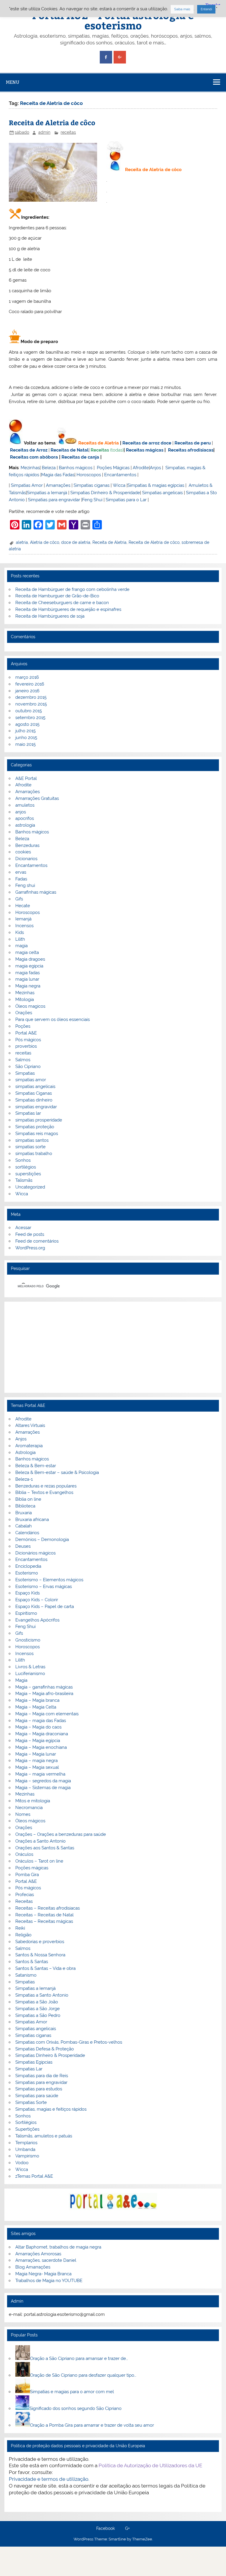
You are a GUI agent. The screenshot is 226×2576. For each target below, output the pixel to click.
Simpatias (25, 1073)
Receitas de (136, 443)
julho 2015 (25, 731)
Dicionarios (26, 859)
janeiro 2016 (27, 691)
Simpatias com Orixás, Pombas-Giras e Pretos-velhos (69, 2042)
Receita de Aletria (109, 542)
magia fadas (28, 973)
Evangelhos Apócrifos (37, 1620)
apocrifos (25, 818)
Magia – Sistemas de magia (43, 1788)
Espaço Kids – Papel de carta (45, 1607)
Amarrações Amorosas (38, 2254)
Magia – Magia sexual (37, 1767)
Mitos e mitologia (33, 1801)
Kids (20, 932)
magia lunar (27, 979)
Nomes (23, 1814)
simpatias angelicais (35, 1086)
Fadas (21, 879)
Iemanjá (23, 919)
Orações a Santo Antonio (40, 1841)
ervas (21, 872)
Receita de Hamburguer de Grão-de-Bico (57, 596)
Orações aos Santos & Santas (45, 1848)
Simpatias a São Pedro (38, 2015)
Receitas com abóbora (34, 457)
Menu (13, 82)
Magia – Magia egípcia (38, 1741)
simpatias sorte (30, 1147)
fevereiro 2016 (30, 684)
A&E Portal (26, 778)
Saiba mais (182, 9)
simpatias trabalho (34, 1154)
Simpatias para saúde (37, 2096)
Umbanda (25, 2149)
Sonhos (23, 1160)
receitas (68, 132)
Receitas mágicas (145, 450)
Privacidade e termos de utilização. (49, 2479)
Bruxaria (24, 1513)
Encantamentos (120, 475)
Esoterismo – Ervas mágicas (44, 1587)
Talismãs (24, 1180)
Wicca (119, 485)
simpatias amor (31, 1080)
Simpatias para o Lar (126, 500)
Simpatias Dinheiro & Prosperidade (105, 493)
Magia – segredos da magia (43, 1781)
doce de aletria (76, 542)
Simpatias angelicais (162, 493)
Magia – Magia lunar (36, 1754)
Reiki (20, 1928)
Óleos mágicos (30, 1821)
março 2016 (27, 677)
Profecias (25, 1895)
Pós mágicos (28, 1040)
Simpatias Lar (29, 2069)
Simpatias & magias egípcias (156, 485)
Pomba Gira (27, 1875)
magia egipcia (29, 966)
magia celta (27, 952)
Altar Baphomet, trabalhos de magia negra (58, 2247)
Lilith (20, 939)
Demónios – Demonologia (42, 1539)
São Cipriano (28, 1066)
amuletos (25, 805)
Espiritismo (26, 1613)
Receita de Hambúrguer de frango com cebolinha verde (72, 589)
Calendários (27, 1533)
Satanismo (26, 1975)
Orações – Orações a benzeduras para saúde (61, 1834)
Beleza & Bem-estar (36, 1466)
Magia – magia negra (36, 1761)
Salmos (23, 1060)
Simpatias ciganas (92, 485)
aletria (22, 542)
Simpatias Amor (27, 485)
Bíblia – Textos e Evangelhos (44, 1492)
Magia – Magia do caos (38, 1727)
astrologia (25, 825)
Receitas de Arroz (29, 450)
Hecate (23, 906)
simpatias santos (32, 1140)
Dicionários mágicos (35, 1553)
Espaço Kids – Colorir (37, 1600)
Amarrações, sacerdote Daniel (46, 2260)
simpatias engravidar (36, 1107)
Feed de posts (30, 1234)
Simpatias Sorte (31, 2102)
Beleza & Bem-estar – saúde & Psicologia (57, 1472)
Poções (23, 1026)
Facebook (105, 2529)
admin (44, 132)
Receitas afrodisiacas (191, 450)
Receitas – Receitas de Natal (44, 1915)
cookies (23, 852)
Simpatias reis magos (37, 1134)
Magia (21, 1680)
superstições (28, 1174)
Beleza (49, 468)
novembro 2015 (31, 704)
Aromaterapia (29, 1446)
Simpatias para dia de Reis (42, 2076)
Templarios (26, 2143)
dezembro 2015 (31, 697)
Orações (24, 1013)
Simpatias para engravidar (54, 500)
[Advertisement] (113, 1347)
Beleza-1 (24, 1479)
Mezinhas (30, 468)
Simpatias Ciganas (34, 1093)
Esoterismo (27, 1573)
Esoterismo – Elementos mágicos (49, 1580)
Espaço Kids (28, 1593)
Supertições (27, 2129)
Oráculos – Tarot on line (39, 1861)
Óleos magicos (30, 1006)
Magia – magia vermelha (40, 1774)
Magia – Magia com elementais (47, 1714)
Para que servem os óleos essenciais (53, 1019)
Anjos (155, 468)
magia (21, 946)
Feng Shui (92, 500)
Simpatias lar (28, 1113)
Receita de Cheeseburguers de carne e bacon (62, 603)
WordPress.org (30, 1248)
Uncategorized (30, 1187)
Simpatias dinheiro (34, 1100)
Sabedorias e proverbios (40, 1942)
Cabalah (24, 1526)
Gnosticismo (28, 1640)
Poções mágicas (32, 1868)
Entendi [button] (206, 9)
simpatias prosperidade (39, 1120)
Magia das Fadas (58, 475)
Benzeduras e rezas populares (46, 1486)
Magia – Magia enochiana (41, 1747)
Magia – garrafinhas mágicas (44, 1687)
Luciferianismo (30, 1674)
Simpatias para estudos (39, 2089)
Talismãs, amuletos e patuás (44, 2136)
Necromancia (29, 1808)
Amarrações (58, 485)
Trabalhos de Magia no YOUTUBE (49, 2281)
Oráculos (24, 1854)
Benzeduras (27, 845)
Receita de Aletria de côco (52, 122)
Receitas (100, 450)
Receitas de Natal (70, 450)
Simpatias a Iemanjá (47, 493)
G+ (127, 2529)
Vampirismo (27, 2156)
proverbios (26, 1046)
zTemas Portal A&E (34, 2176)
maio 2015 (25, 744)
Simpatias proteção (35, 1127)
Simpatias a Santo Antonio (42, 1995)
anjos (21, 812)
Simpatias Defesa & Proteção (45, 2049)
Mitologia (25, 999)
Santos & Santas (32, 1962)
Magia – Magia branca (37, 1700)
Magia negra (28, 986)
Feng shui (25, 885)
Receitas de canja (80, 457)
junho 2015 (26, 738)
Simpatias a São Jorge (38, 2009)
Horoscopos (89, 475)
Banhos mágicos (76, 468)
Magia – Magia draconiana (42, 1734)
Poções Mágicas (113, 468)
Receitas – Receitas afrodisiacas (48, 1908)
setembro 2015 (30, 718)
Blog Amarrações (33, 2267)
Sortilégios (26, 2122)
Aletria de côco (45, 542)
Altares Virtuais (30, 1425)
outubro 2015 (29, 711)
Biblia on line (28, 1499)
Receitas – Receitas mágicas (44, 1921)
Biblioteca (25, 1506)
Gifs (19, 899)
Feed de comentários (37, 1241)
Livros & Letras (30, 1667)
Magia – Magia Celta (36, 1707)
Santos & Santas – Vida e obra (45, 1968)
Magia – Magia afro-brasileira (44, 1694)
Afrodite (141, 468)
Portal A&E (26, 1033)
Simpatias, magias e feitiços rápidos (51, 2109)
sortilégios (26, 1167)
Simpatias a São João (37, 2002)
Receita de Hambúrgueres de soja (50, 616)
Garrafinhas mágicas (36, 892)
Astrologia (25, 1452)
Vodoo (22, 2163)
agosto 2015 (27, 724)
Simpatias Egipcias (34, 2062)
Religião (23, 1935)
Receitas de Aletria (99, 443)
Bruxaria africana (32, 1519)
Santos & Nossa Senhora (40, 1955)
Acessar (23, 1228)
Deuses (23, 1546)
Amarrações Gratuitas (37, 798)
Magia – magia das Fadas (41, 1721)
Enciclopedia (28, 1566)
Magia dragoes (30, 959)
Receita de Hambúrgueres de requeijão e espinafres (68, 609)
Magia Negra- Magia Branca (43, 2274)
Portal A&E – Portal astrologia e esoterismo (113, 20)
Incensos (24, 926)
